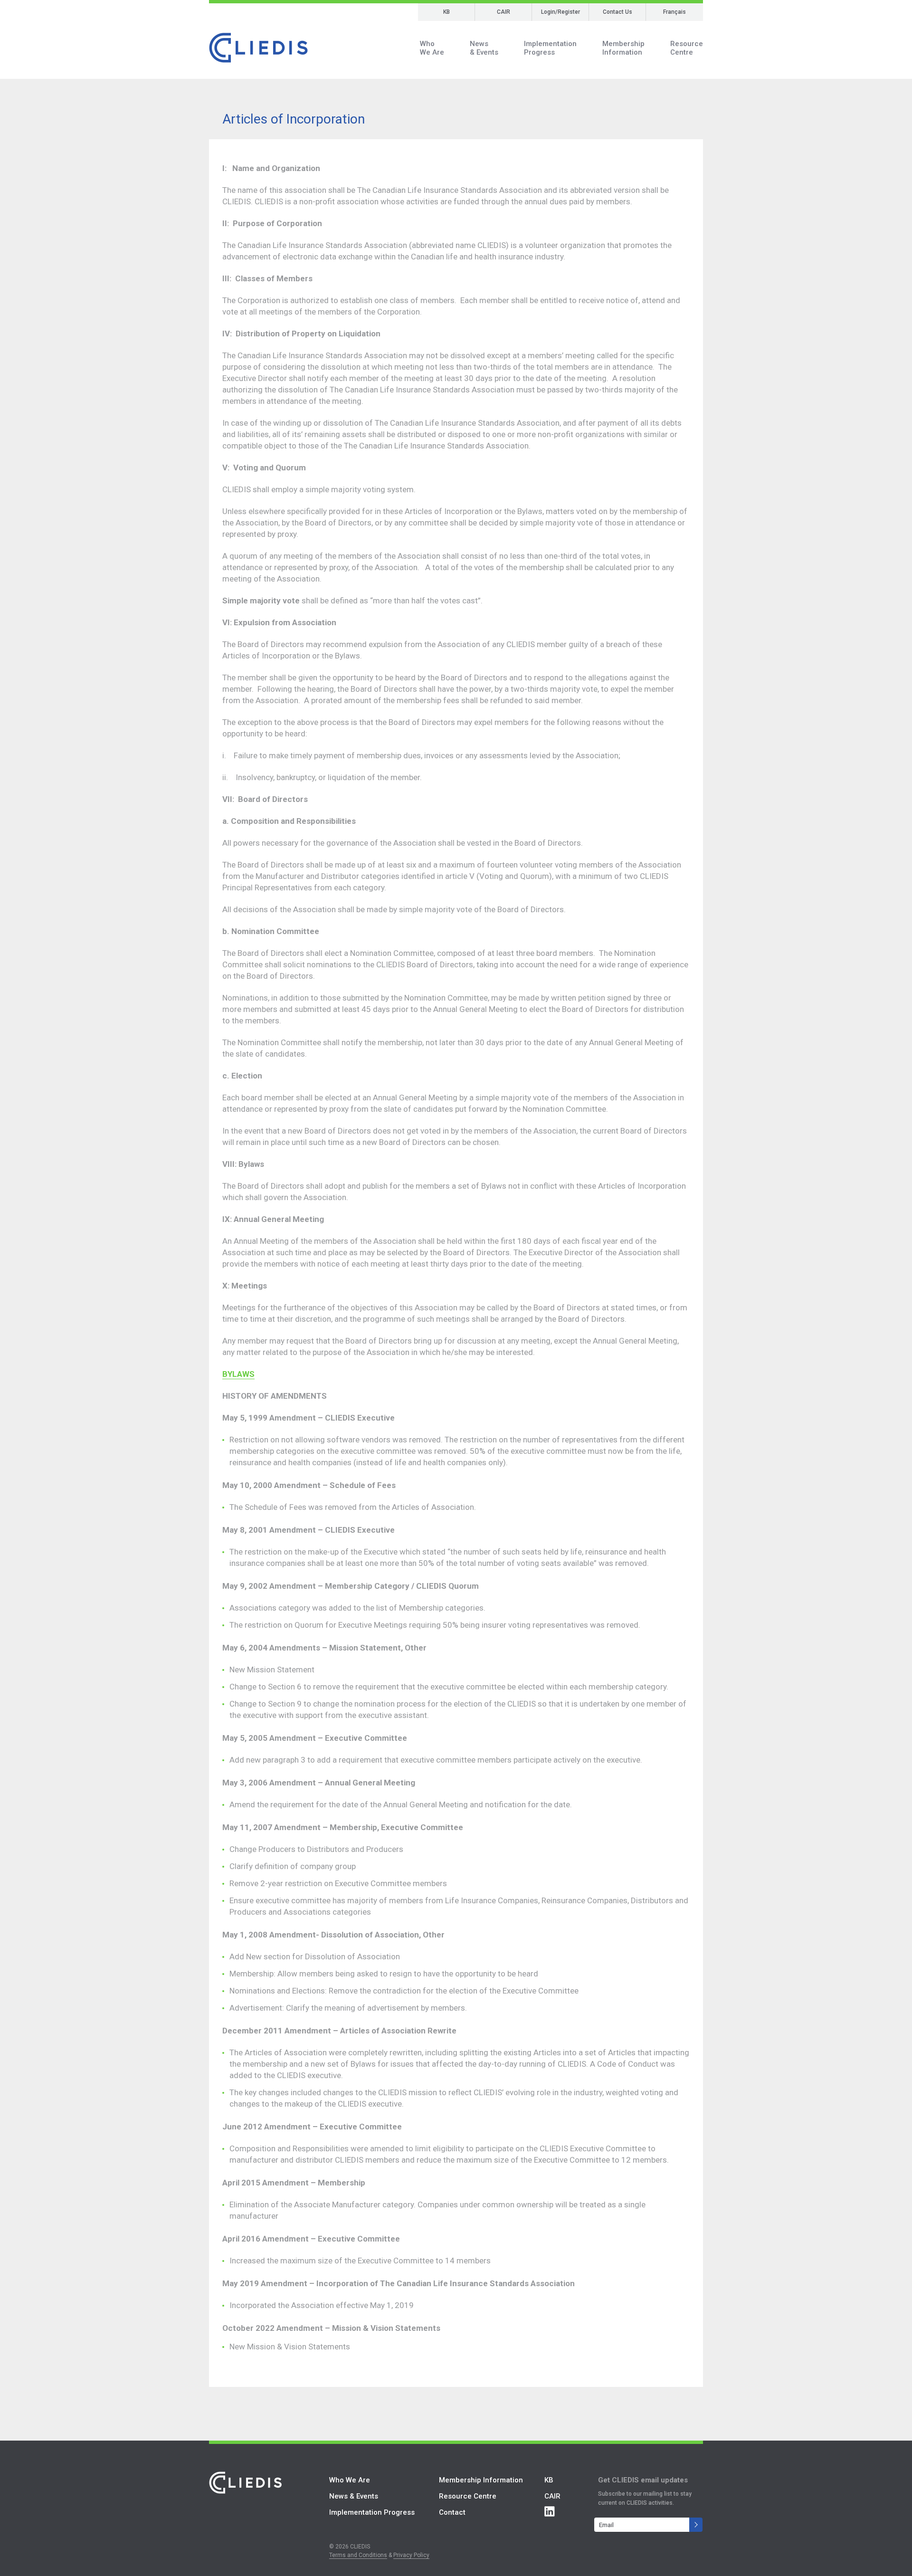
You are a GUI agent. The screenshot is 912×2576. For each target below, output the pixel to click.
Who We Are (350, 2480)
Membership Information (481, 2480)
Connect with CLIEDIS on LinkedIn (550, 2511)
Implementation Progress (372, 2512)
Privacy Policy (411, 2555)
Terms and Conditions (358, 2555)
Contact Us (617, 12)
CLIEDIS (258, 48)
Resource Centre (468, 2496)
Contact (452, 2512)
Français (674, 12)
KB (446, 12)
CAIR (503, 12)
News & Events (354, 2496)
